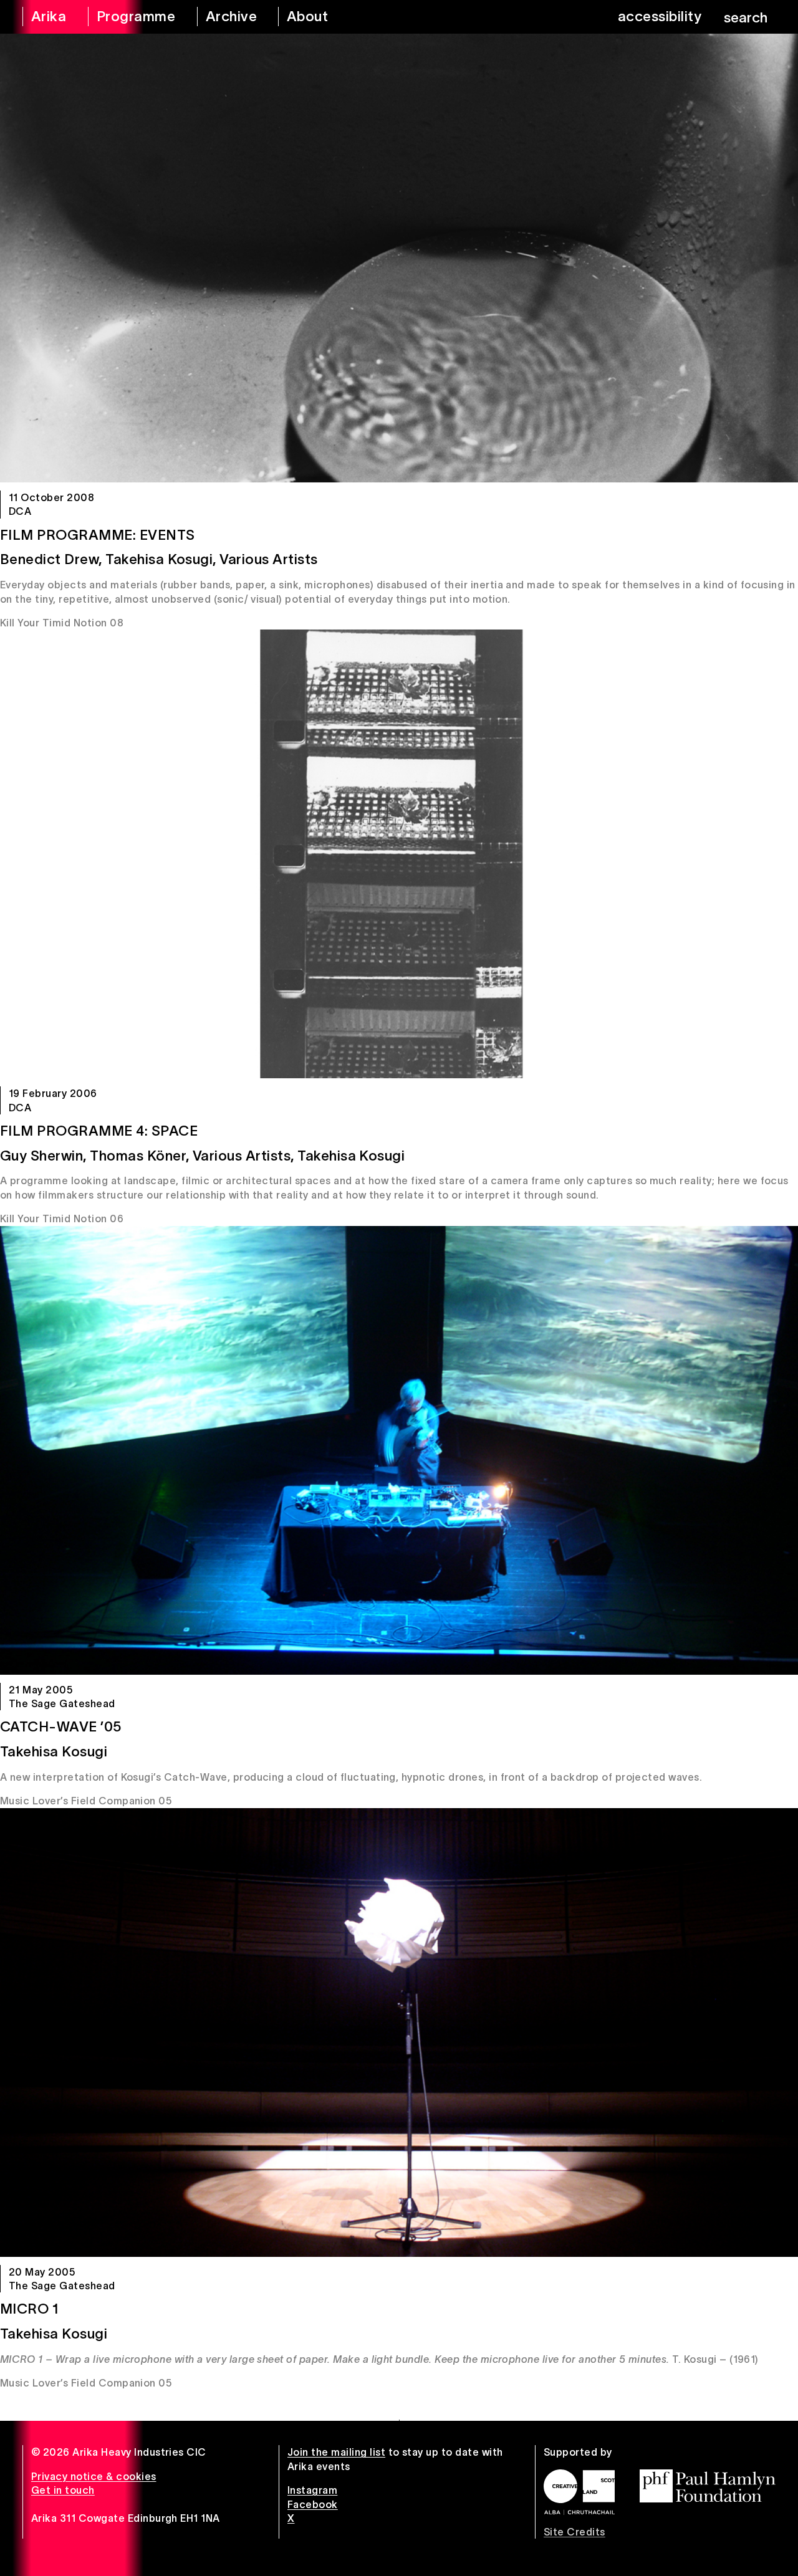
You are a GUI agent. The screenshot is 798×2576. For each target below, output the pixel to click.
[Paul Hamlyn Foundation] (708, 2486)
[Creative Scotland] (579, 2492)
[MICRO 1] (399, 2033)
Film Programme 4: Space (99, 1131)
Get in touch (63, 2490)
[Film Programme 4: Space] (399, 854)
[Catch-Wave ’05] (399, 1450)
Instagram (312, 2490)
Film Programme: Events (98, 535)
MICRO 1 (29, 2309)
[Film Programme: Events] (399, 258)
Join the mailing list (336, 2452)
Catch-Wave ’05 (61, 1726)
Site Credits (574, 2532)
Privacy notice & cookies (94, 2476)
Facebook (313, 2504)
